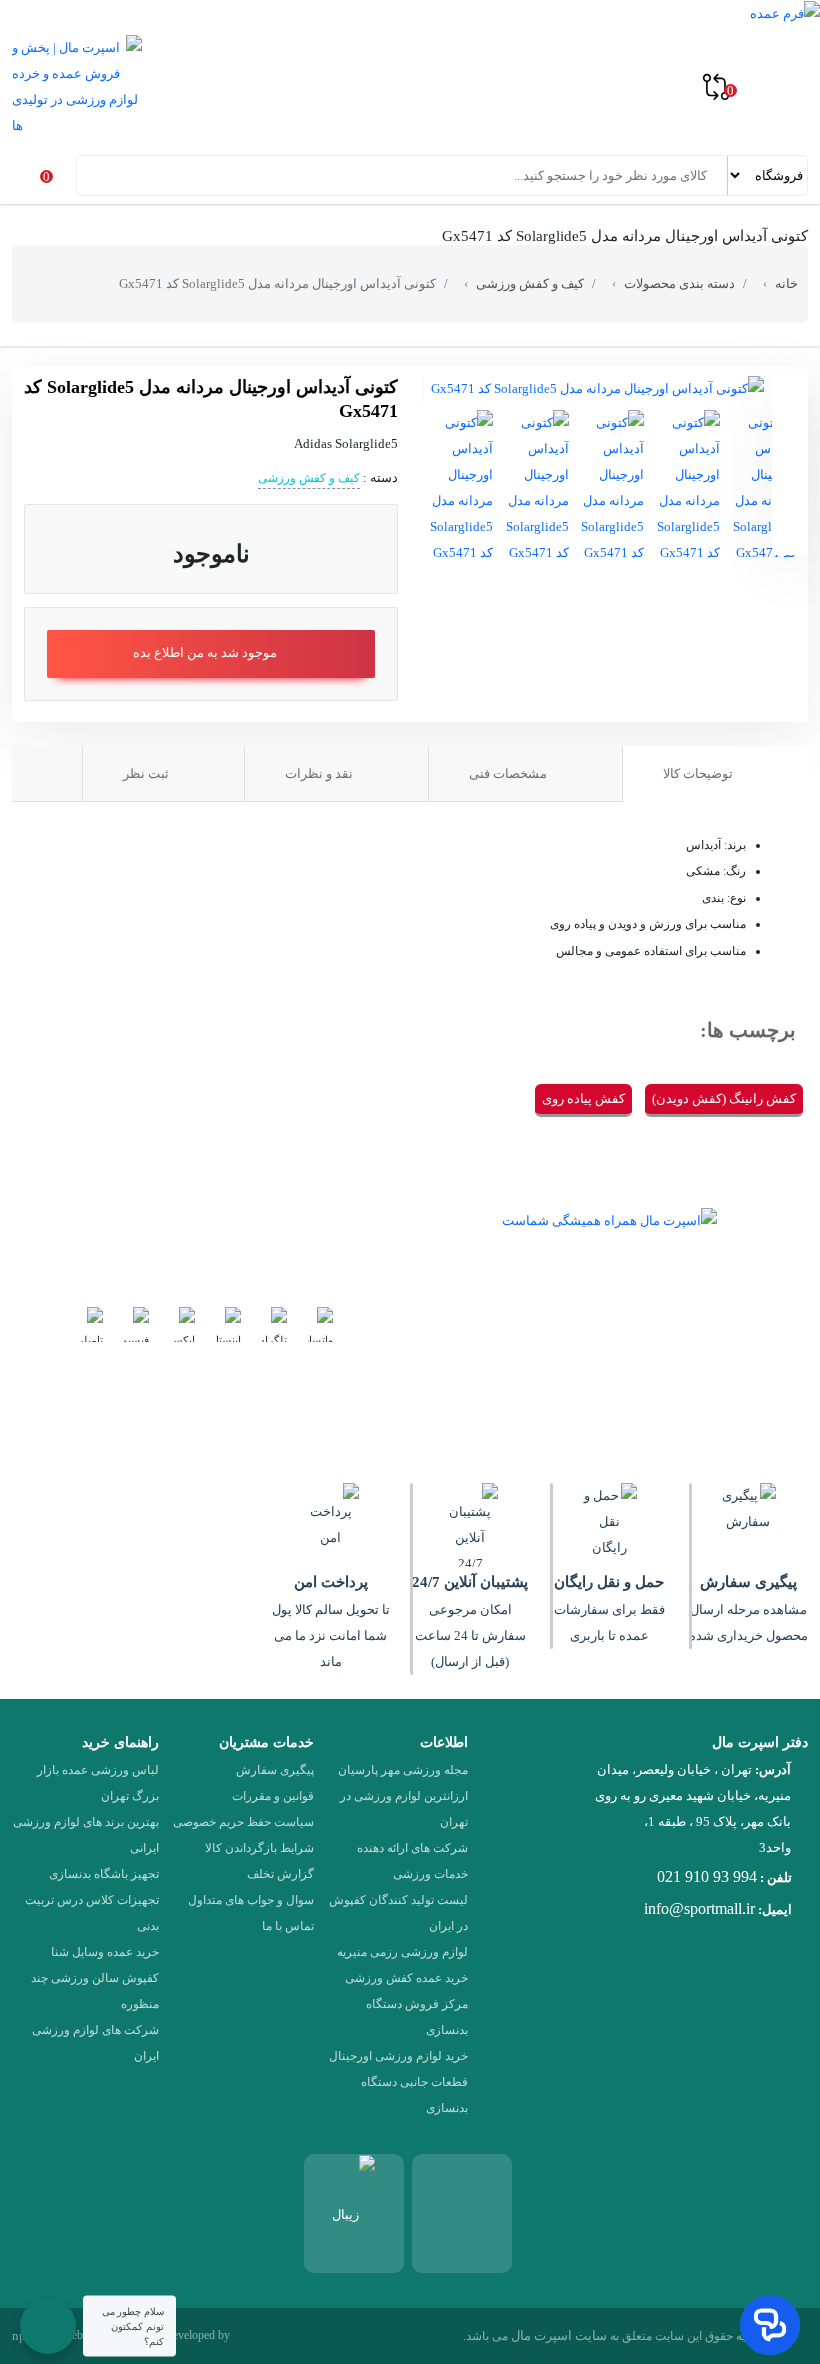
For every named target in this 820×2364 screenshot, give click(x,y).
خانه (786, 283)
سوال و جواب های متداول (251, 1900)
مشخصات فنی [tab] (509, 773)
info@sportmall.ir (699, 1908)
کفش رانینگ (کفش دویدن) (724, 1098)
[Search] (94, 175)
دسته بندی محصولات (679, 283)
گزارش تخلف (280, 1874)
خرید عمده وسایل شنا (105, 1952)
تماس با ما (288, 1926)
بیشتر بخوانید (551, 1376)
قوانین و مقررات (273, 1796)
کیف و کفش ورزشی (530, 283)
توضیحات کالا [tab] (699, 773)
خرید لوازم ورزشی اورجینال (398, 2056)
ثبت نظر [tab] (147, 773)
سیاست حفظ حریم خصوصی (243, 1822)
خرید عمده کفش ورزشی (406, 1978)
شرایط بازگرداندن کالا (259, 1848)
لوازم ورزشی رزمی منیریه (402, 1952)
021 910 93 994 (707, 1876)
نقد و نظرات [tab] (320, 773)
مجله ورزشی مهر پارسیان (403, 1770)
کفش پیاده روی (583, 1098)
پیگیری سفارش (275, 1770)
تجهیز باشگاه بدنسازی (104, 1874)
